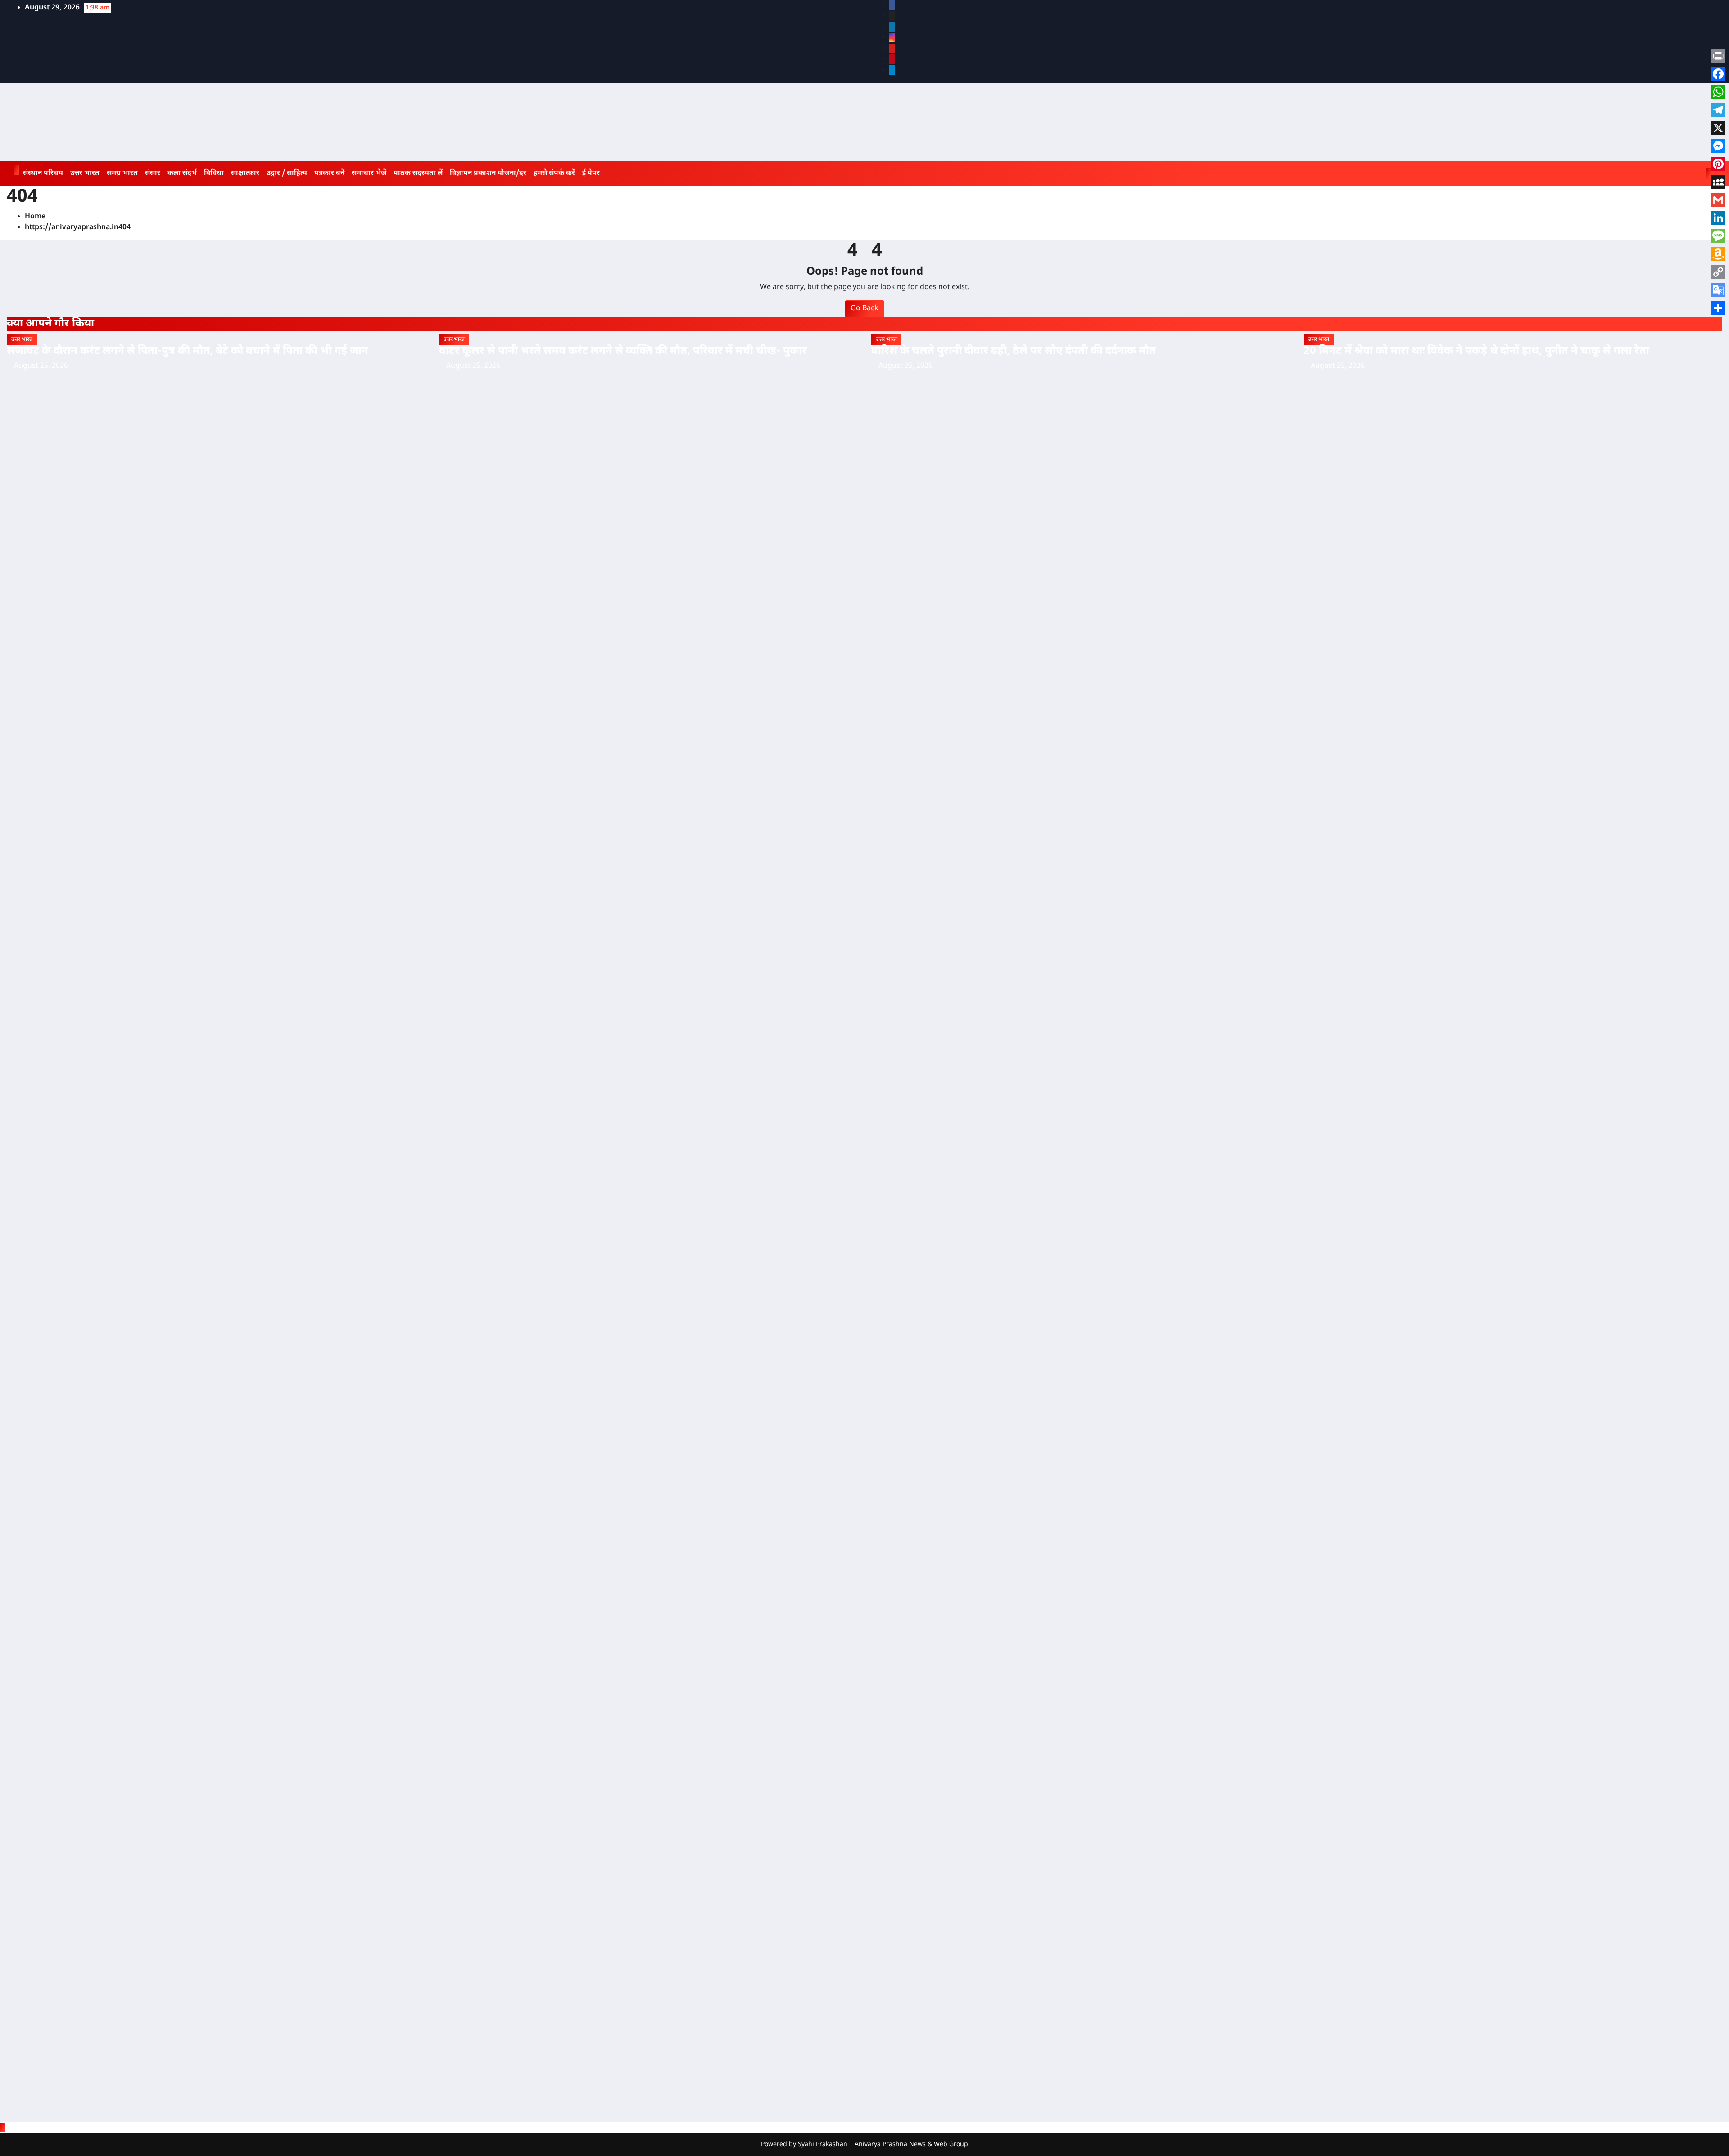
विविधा (214, 174)
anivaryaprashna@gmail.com (71, 1044)
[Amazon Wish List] (1718, 254)
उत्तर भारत (85, 174)
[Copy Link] (1718, 272)
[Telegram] (1718, 110)
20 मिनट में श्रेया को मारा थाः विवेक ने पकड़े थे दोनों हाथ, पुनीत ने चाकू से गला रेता (1476, 351)
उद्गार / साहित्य (287, 174)
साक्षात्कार (245, 174)
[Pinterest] (1718, 164)
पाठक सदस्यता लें (418, 174)
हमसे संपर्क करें (554, 174)
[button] (1696, 174)
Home (35, 217)
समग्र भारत (122, 174)
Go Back (864, 309)
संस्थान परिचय (43, 174)
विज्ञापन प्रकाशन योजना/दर (488, 174)
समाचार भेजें (369, 174)
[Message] (1718, 236)
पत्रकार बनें (329, 174)
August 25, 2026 (41, 366)
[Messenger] (1718, 146)
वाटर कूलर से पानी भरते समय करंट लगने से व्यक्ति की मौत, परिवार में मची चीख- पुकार (623, 351)
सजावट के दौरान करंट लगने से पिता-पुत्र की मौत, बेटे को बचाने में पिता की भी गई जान (188, 351)
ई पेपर (591, 174)
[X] (1718, 128)
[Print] (1718, 56)
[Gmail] (1718, 200)
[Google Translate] (1718, 290)
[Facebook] (1718, 74)
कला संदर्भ (182, 174)
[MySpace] (1718, 182)
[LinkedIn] (1718, 218)
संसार (153, 174)
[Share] (1718, 308)
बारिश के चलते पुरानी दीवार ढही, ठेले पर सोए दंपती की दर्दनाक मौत (1014, 351)
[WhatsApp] (1718, 92)
